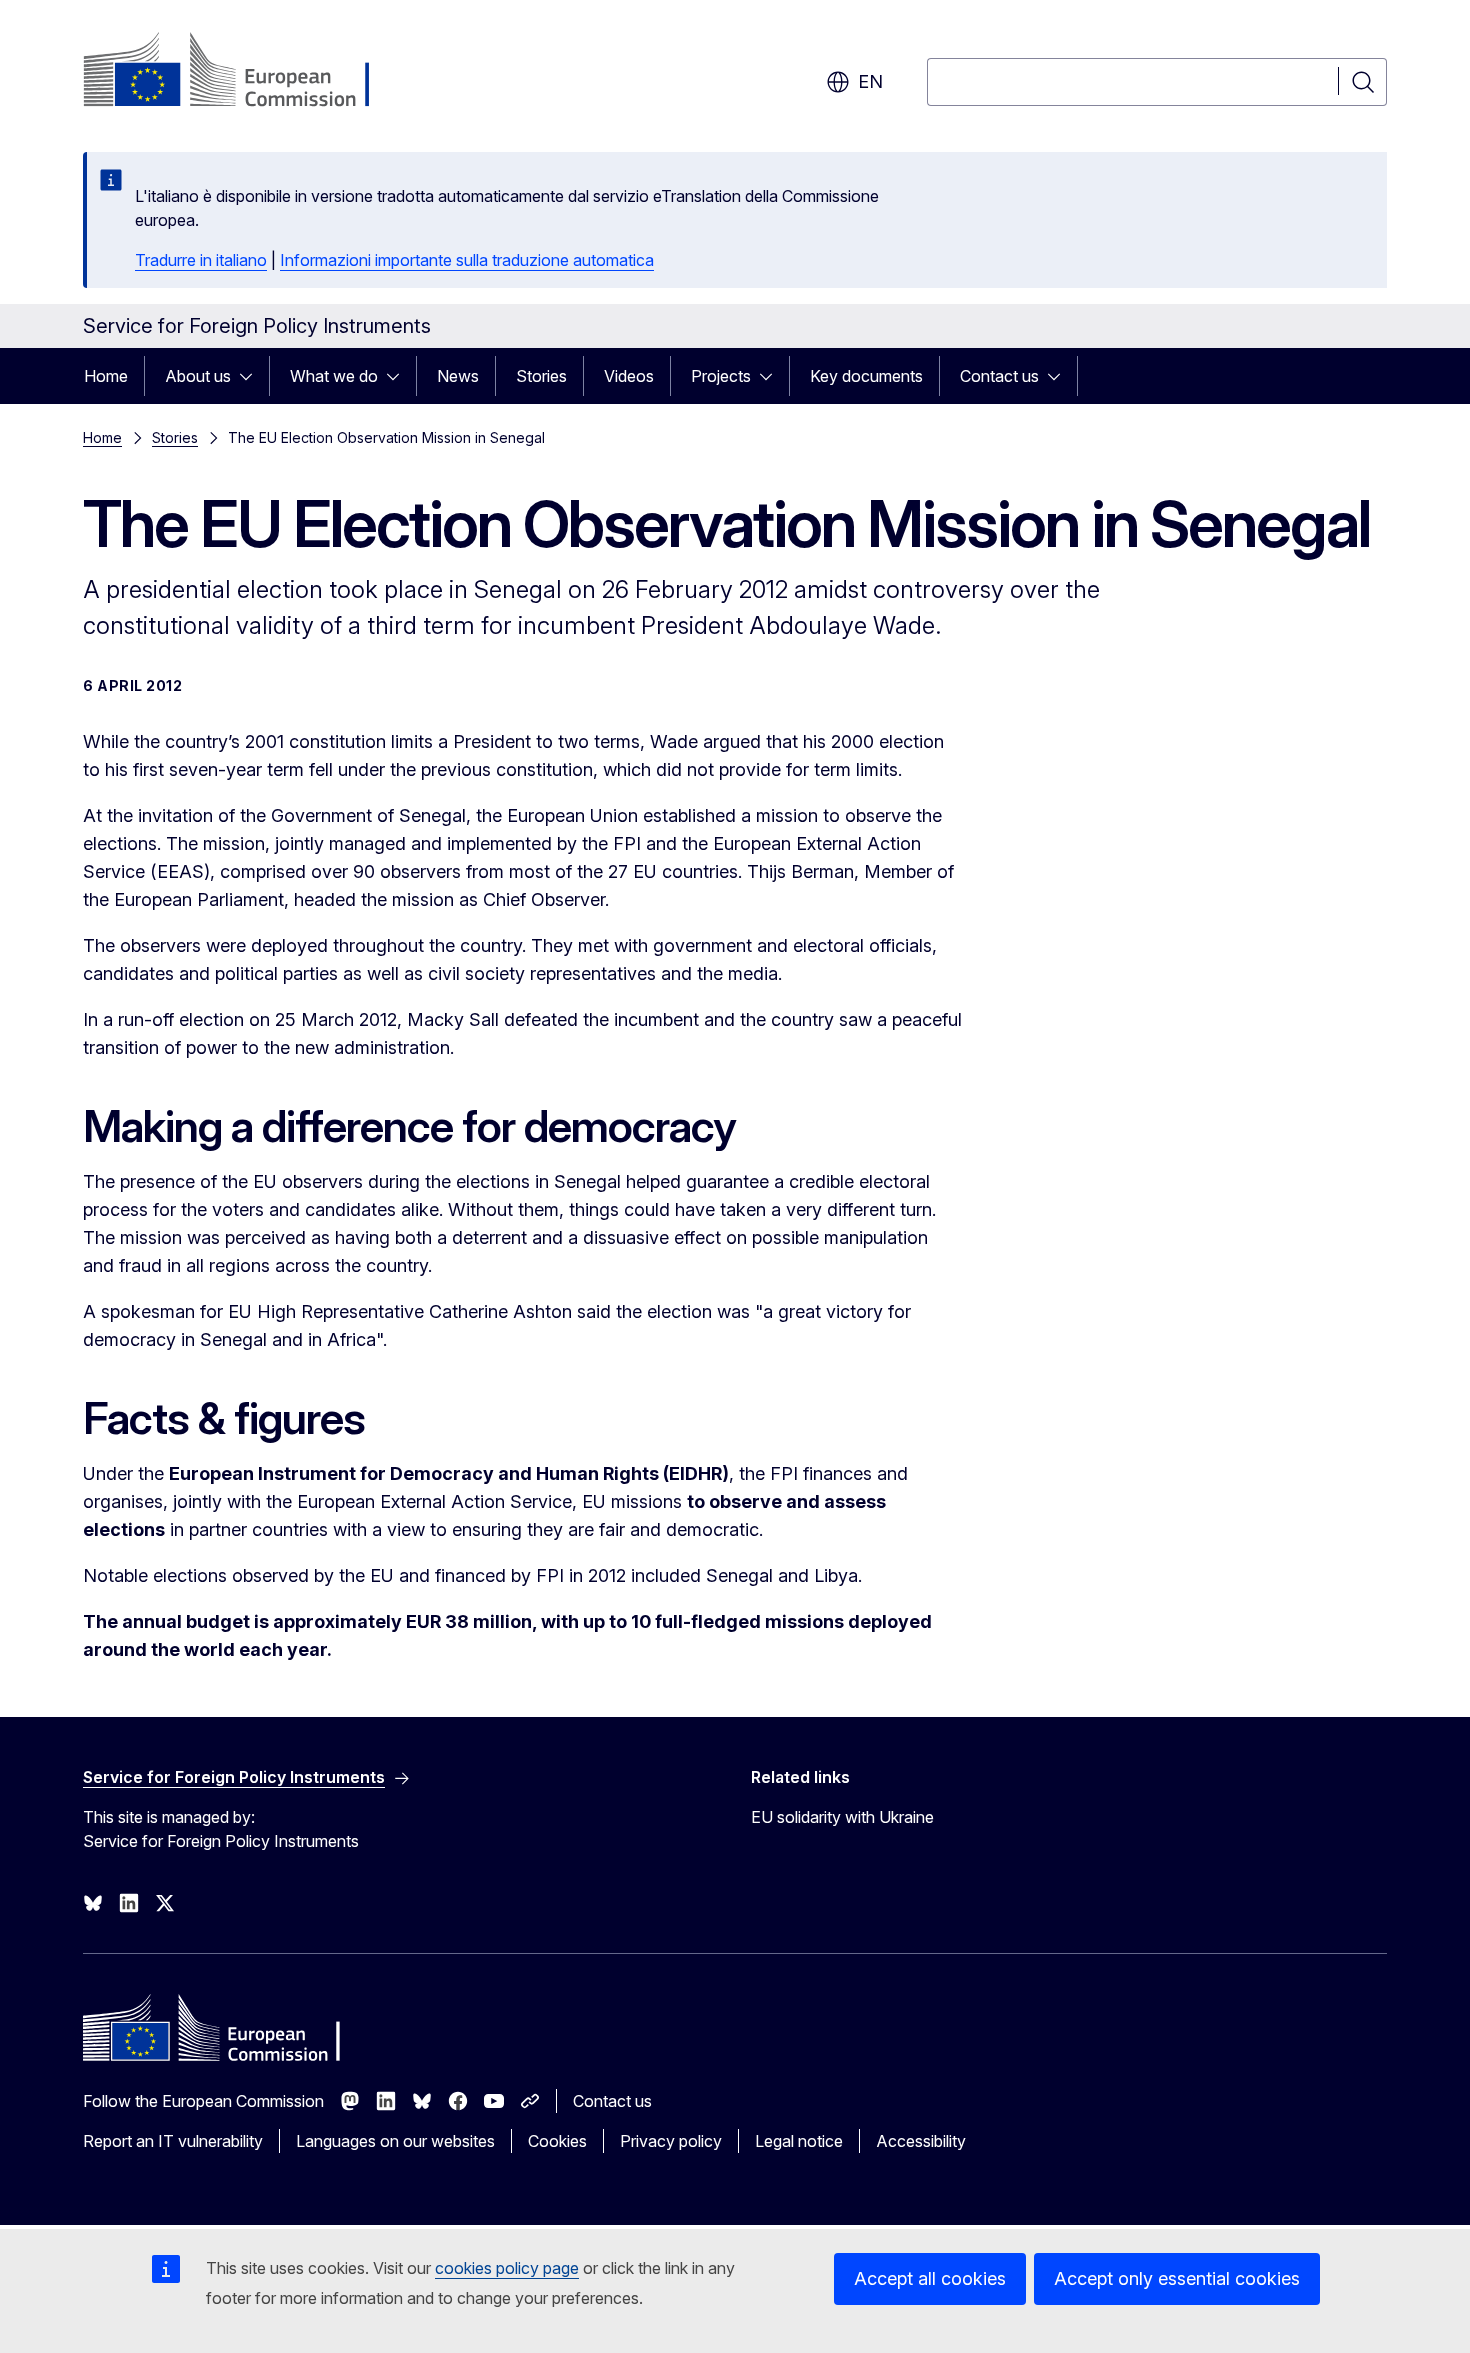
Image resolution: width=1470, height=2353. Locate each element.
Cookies (557, 2141)
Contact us (999, 376)
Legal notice (799, 2141)
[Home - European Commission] (244, 72)
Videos (629, 376)
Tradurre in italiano (201, 260)
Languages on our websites (395, 2141)
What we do (334, 376)
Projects (721, 376)
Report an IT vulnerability (173, 2141)
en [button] (870, 81)
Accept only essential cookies (1177, 2278)
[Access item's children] (252, 376)
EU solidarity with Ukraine (842, 1817)
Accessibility (921, 2141)
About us (198, 376)
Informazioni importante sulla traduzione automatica (467, 260)
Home (106, 376)
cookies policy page (507, 2268)
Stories (541, 376)
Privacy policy (671, 2141)
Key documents (866, 376)
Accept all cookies (930, 2278)
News (458, 376)
